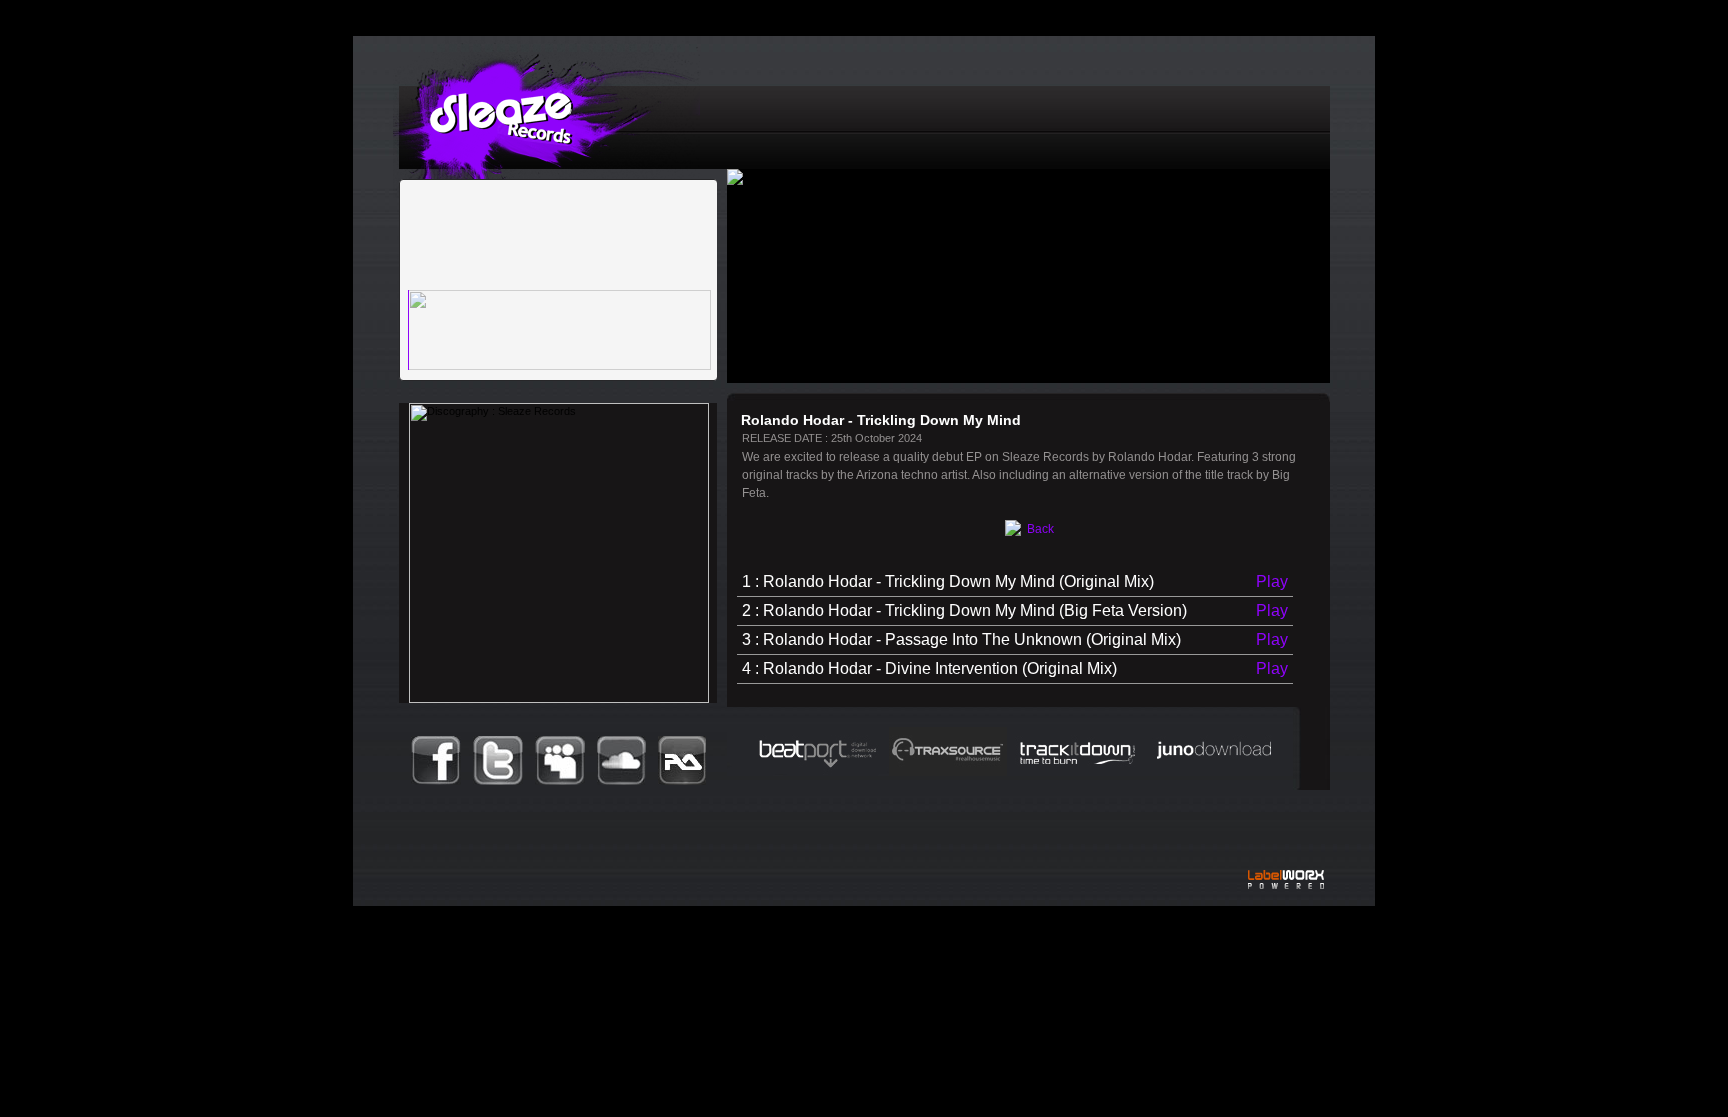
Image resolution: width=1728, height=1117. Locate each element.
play (435, 258)
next (531, 262)
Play (1272, 581)
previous (486, 262)
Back (1039, 529)
